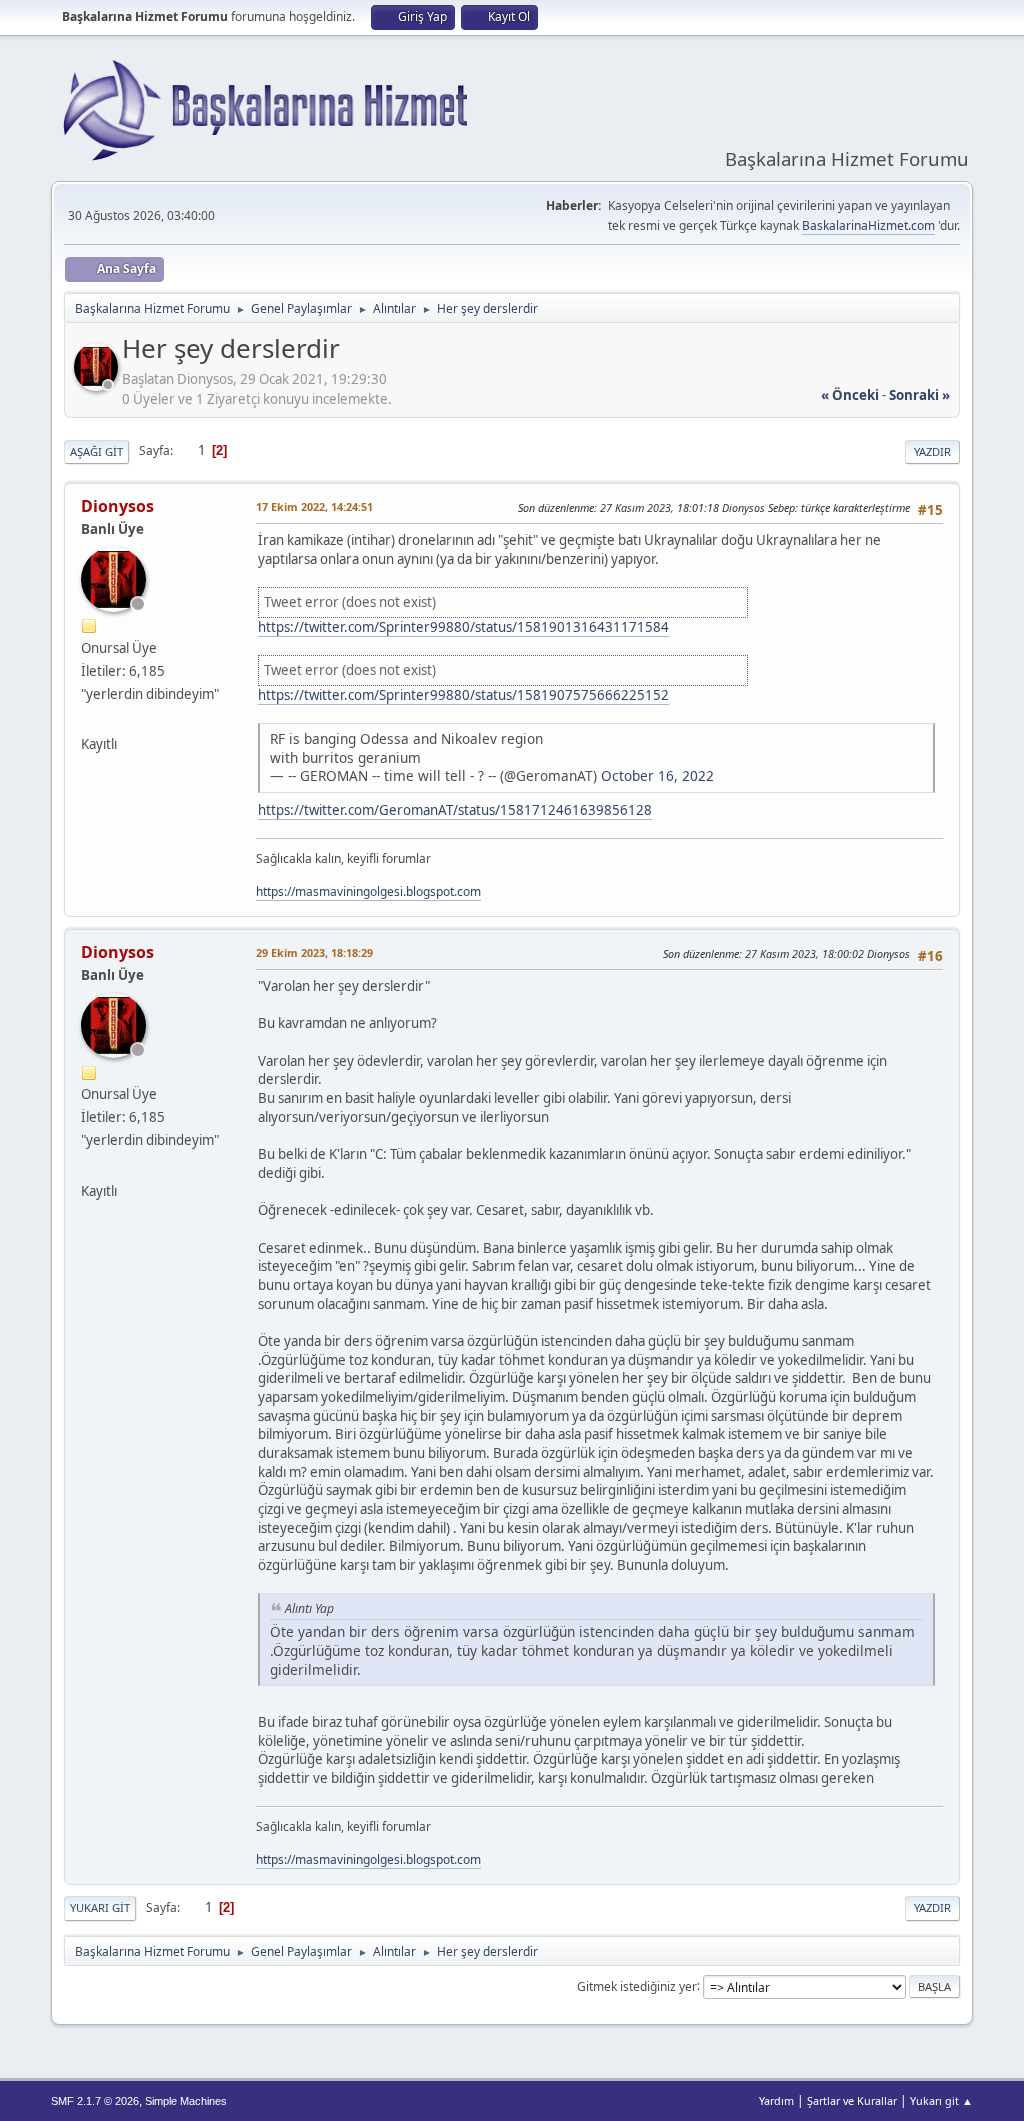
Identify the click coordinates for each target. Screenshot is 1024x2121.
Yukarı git (100, 1907)
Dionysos (117, 506)
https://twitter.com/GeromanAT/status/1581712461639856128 (455, 810)
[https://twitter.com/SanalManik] (89, 720)
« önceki (850, 395)
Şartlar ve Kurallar (852, 2100)
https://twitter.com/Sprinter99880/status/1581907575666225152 (463, 695)
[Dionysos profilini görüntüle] (98, 385)
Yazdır (932, 451)
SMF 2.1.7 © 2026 (95, 2101)
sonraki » (919, 395)
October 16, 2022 (657, 775)
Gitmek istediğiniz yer (637, 1985)
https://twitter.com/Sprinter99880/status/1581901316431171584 (463, 627)
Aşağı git (96, 451)
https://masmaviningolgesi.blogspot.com (368, 891)
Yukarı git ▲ (941, 2100)
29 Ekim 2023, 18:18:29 (314, 952)
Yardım (776, 2100)
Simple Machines (186, 2101)
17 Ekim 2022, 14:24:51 (314, 506)
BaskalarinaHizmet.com (868, 225)
